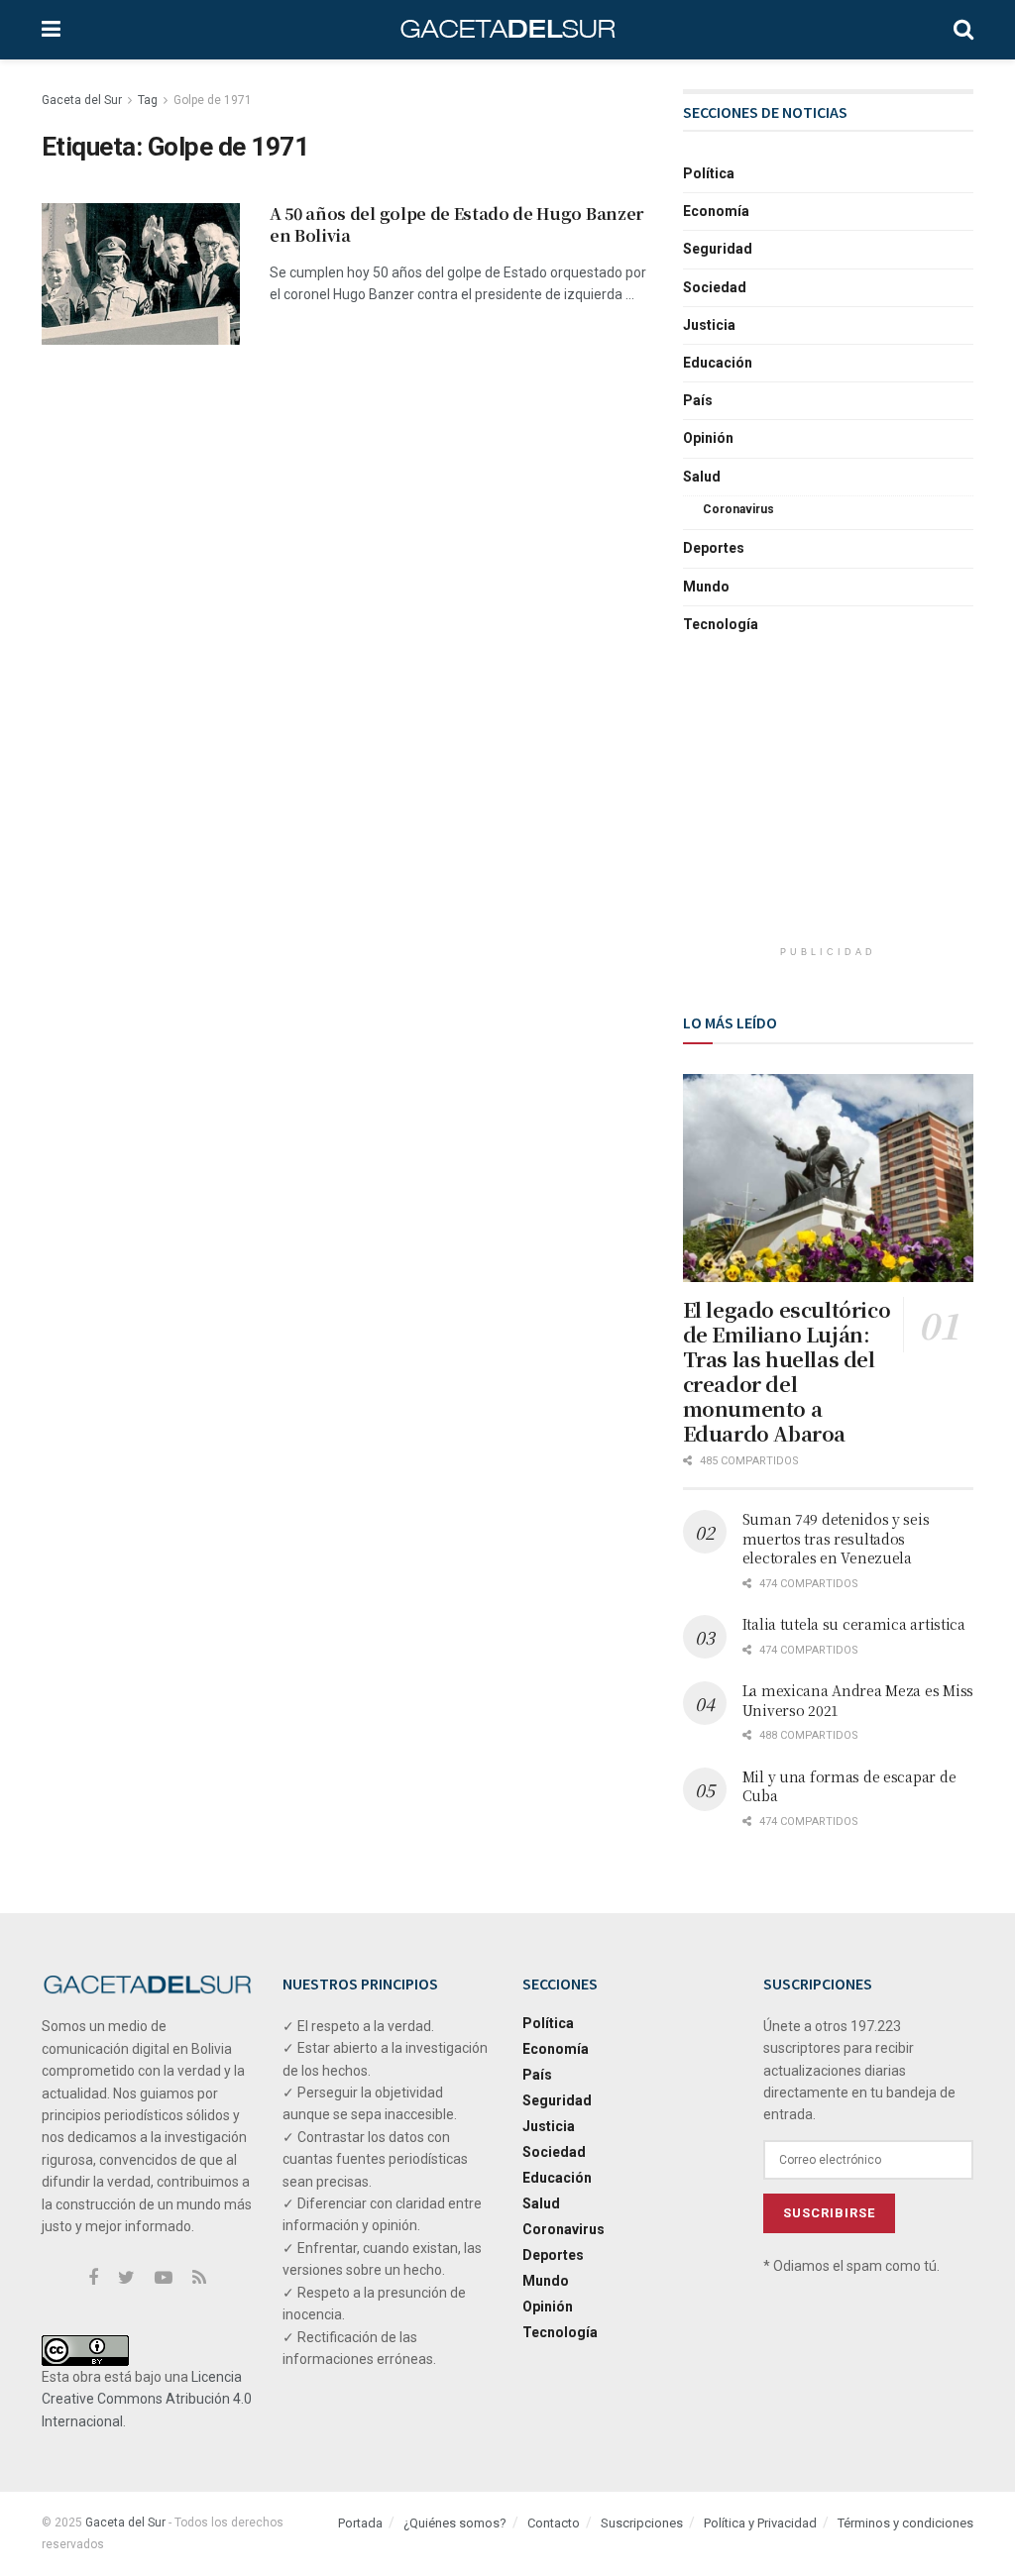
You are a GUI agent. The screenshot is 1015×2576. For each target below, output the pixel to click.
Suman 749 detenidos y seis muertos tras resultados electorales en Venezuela (836, 1538)
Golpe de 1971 (213, 100)
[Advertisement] (832, 806)
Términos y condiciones (905, 2523)
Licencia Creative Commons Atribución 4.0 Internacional (147, 2399)
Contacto (554, 2523)
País (698, 400)
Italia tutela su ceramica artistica (854, 1624)
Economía (716, 211)
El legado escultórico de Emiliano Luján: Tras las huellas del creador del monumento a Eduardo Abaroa (787, 1371)
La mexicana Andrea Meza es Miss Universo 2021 (858, 1700)
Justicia (709, 325)
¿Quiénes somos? (455, 2523)
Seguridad (718, 249)
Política (709, 173)
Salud (702, 477)
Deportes (714, 548)
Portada (360, 2523)
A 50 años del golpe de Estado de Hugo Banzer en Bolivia (456, 224)
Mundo (706, 587)
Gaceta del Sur (82, 100)
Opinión (708, 438)
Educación (718, 363)
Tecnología (721, 624)
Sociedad (715, 287)
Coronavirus (738, 509)
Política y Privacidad (760, 2523)
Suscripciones (642, 2523)
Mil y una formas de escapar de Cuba (849, 1786)
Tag (148, 100)
